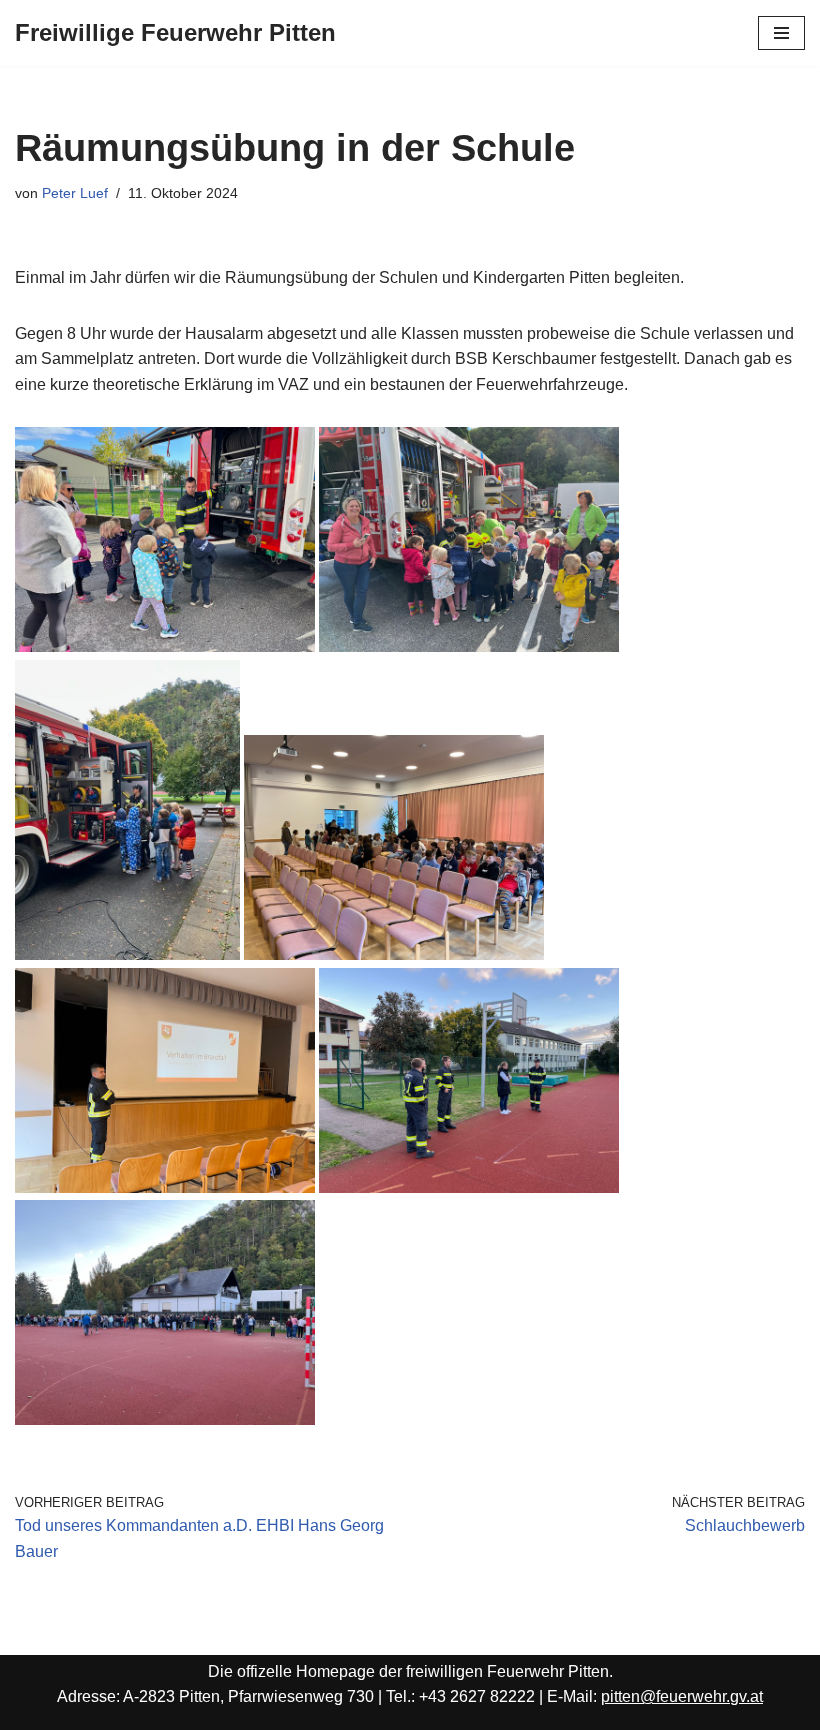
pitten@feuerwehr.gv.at (682, 1696)
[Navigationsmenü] (781, 33)
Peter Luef (75, 193)
